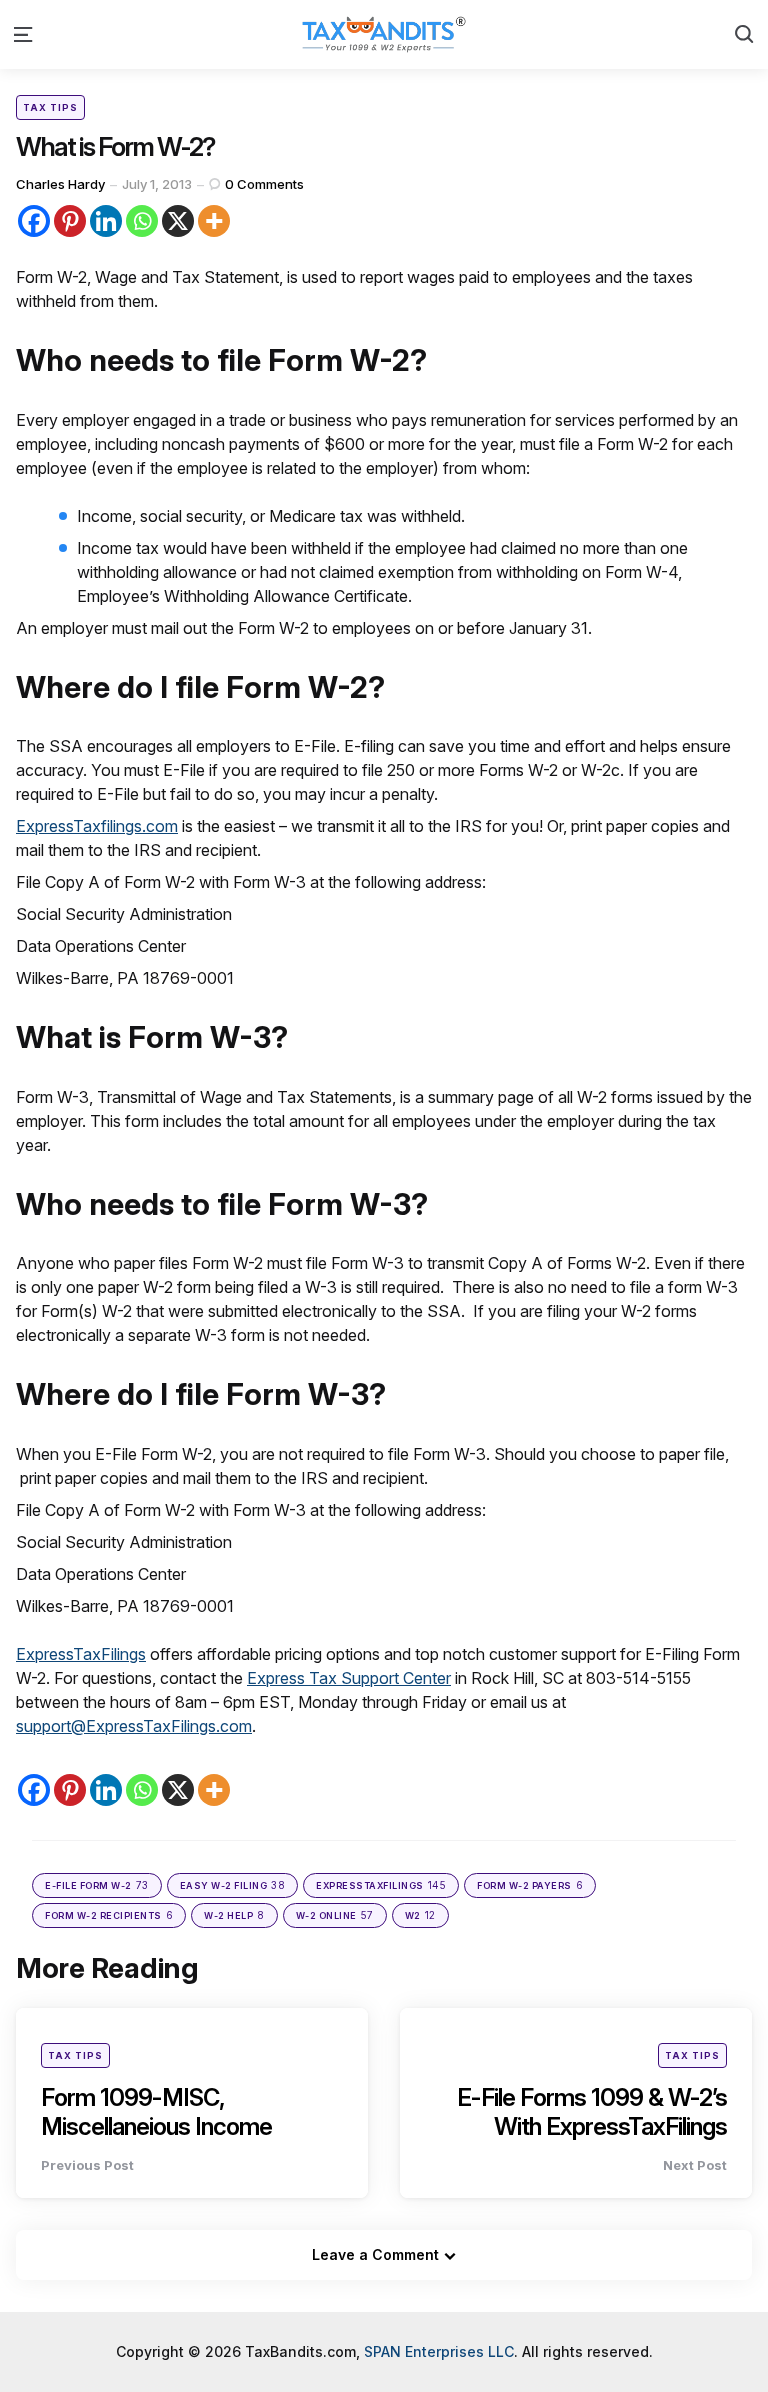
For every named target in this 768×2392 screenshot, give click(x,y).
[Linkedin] (106, 221)
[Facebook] (34, 221)
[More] (214, 221)
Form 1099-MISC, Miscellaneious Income (156, 2112)
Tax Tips (50, 107)
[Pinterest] (70, 221)
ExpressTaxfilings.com (97, 826)
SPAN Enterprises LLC (439, 2351)
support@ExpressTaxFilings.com (134, 1726)
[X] (178, 221)
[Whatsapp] (142, 221)
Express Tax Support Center (349, 1678)
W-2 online (335, 1915)
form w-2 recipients (109, 1915)
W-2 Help (234, 1915)
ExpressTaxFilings (81, 1654)
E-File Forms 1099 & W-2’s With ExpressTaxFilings (592, 2112)
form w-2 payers (530, 1885)
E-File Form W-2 (97, 1885)
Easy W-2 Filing (233, 1885)
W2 (420, 1915)
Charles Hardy (60, 184)
